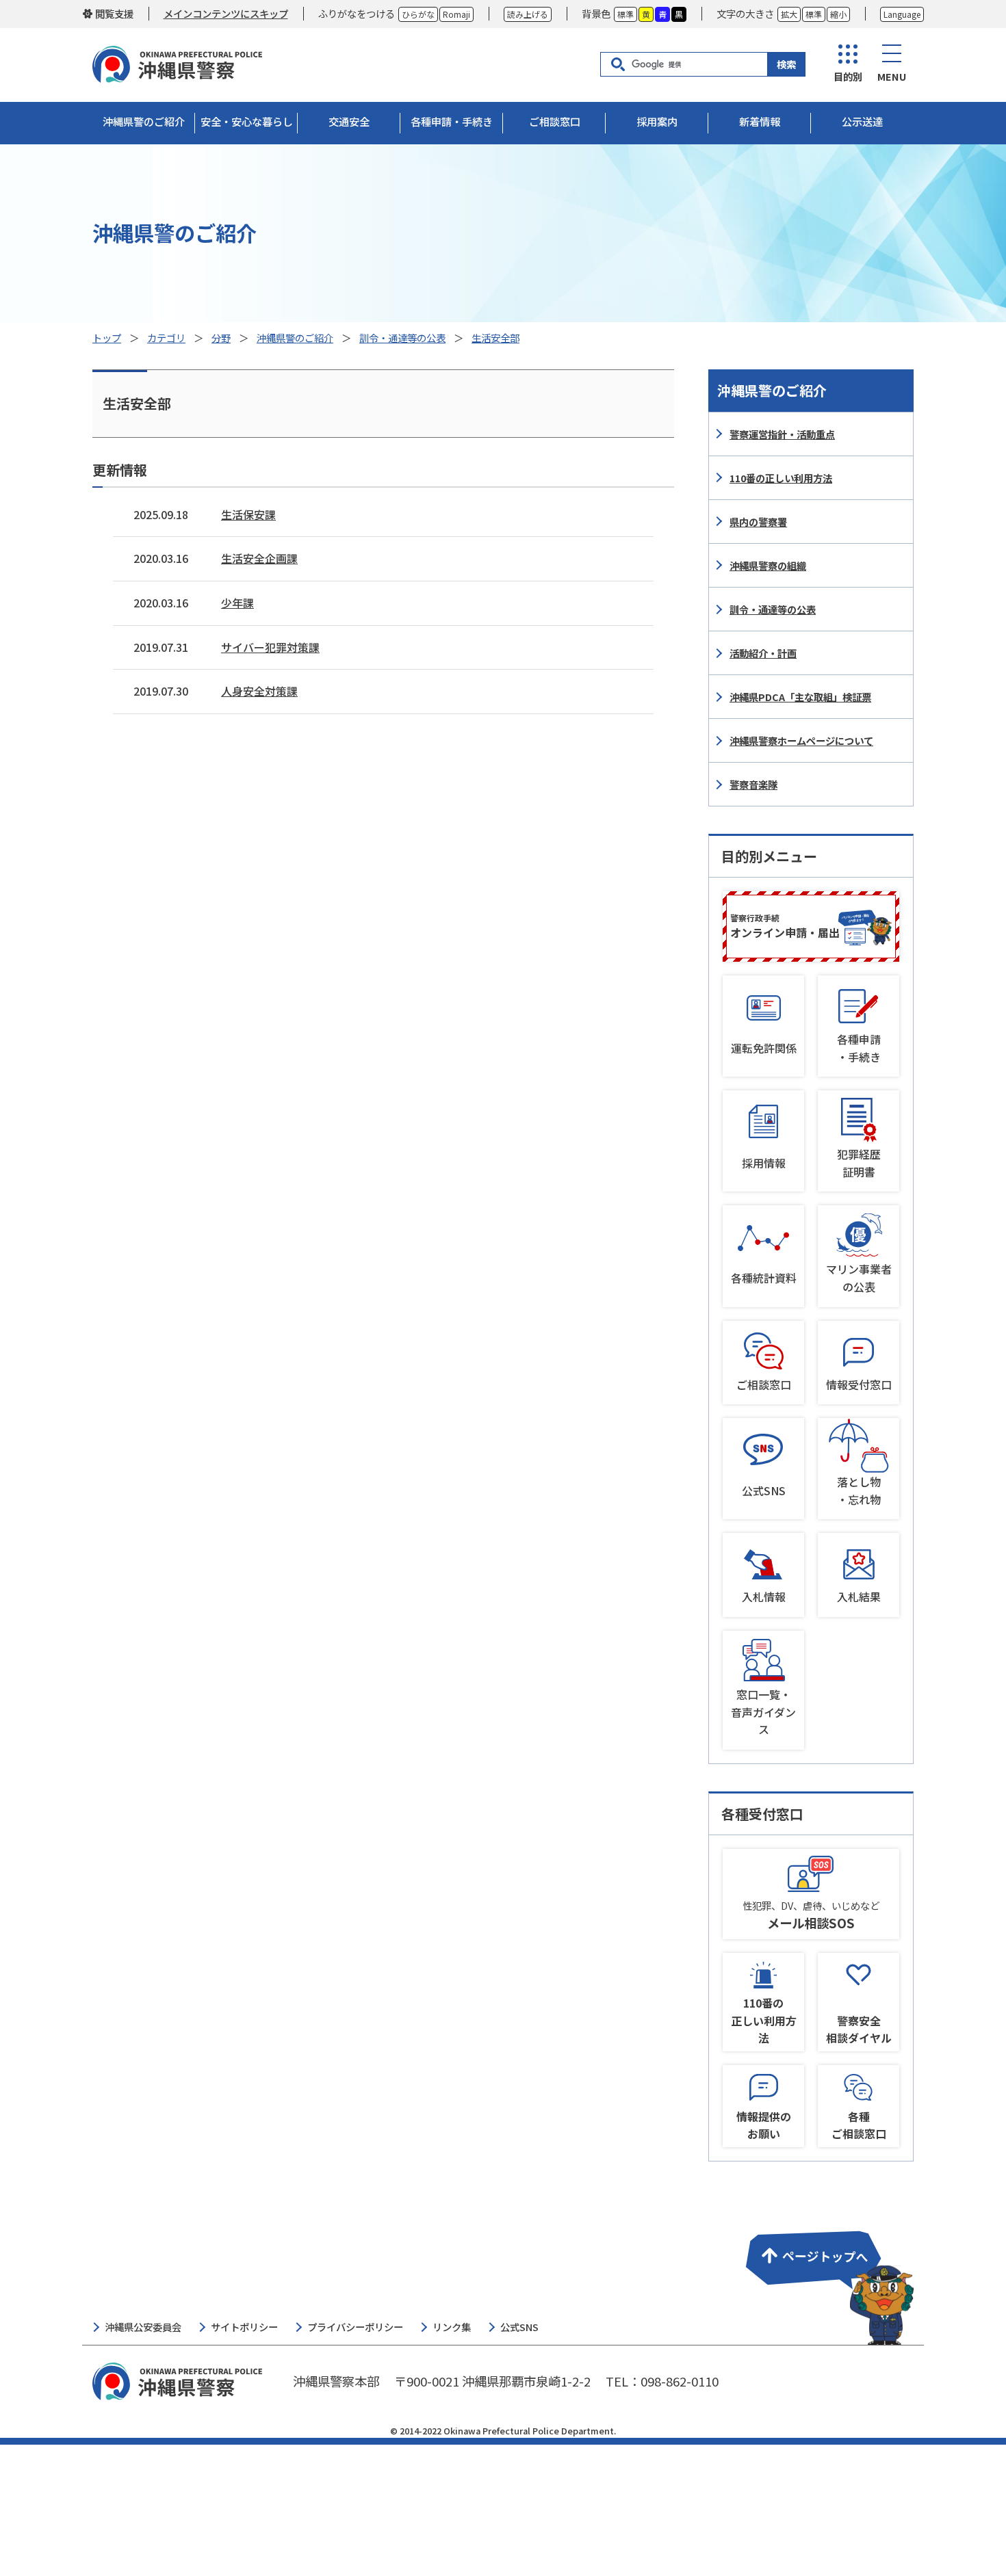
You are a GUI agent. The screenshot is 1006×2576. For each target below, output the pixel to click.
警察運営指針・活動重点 (782, 434)
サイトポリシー (244, 2327)
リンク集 (452, 2327)
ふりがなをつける (357, 13)
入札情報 (764, 1596)
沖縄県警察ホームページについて (801, 740)
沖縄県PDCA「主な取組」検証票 (800, 697)
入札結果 (859, 1596)
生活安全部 (495, 338)
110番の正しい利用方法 (781, 478)
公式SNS (764, 1490)
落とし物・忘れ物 (859, 1490)
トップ (107, 338)
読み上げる (528, 14)
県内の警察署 (758, 522)
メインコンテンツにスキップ (226, 13)
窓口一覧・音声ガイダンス (763, 1712)
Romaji (456, 14)
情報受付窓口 (859, 1384)
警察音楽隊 (753, 784)
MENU (892, 76)
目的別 (848, 76)
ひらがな (418, 14)
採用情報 (764, 1163)
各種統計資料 (764, 1278)
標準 (625, 14)
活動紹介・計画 (763, 653)
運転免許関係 (764, 1048)
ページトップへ (827, 2279)
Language (902, 14)
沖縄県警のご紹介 (295, 338)
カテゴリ (166, 338)
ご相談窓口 (764, 1384)
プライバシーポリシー (355, 2327)
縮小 (838, 14)
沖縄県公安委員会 (143, 2327)
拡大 (789, 14)
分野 (221, 338)
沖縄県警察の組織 (768, 565)
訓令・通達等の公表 (402, 338)
